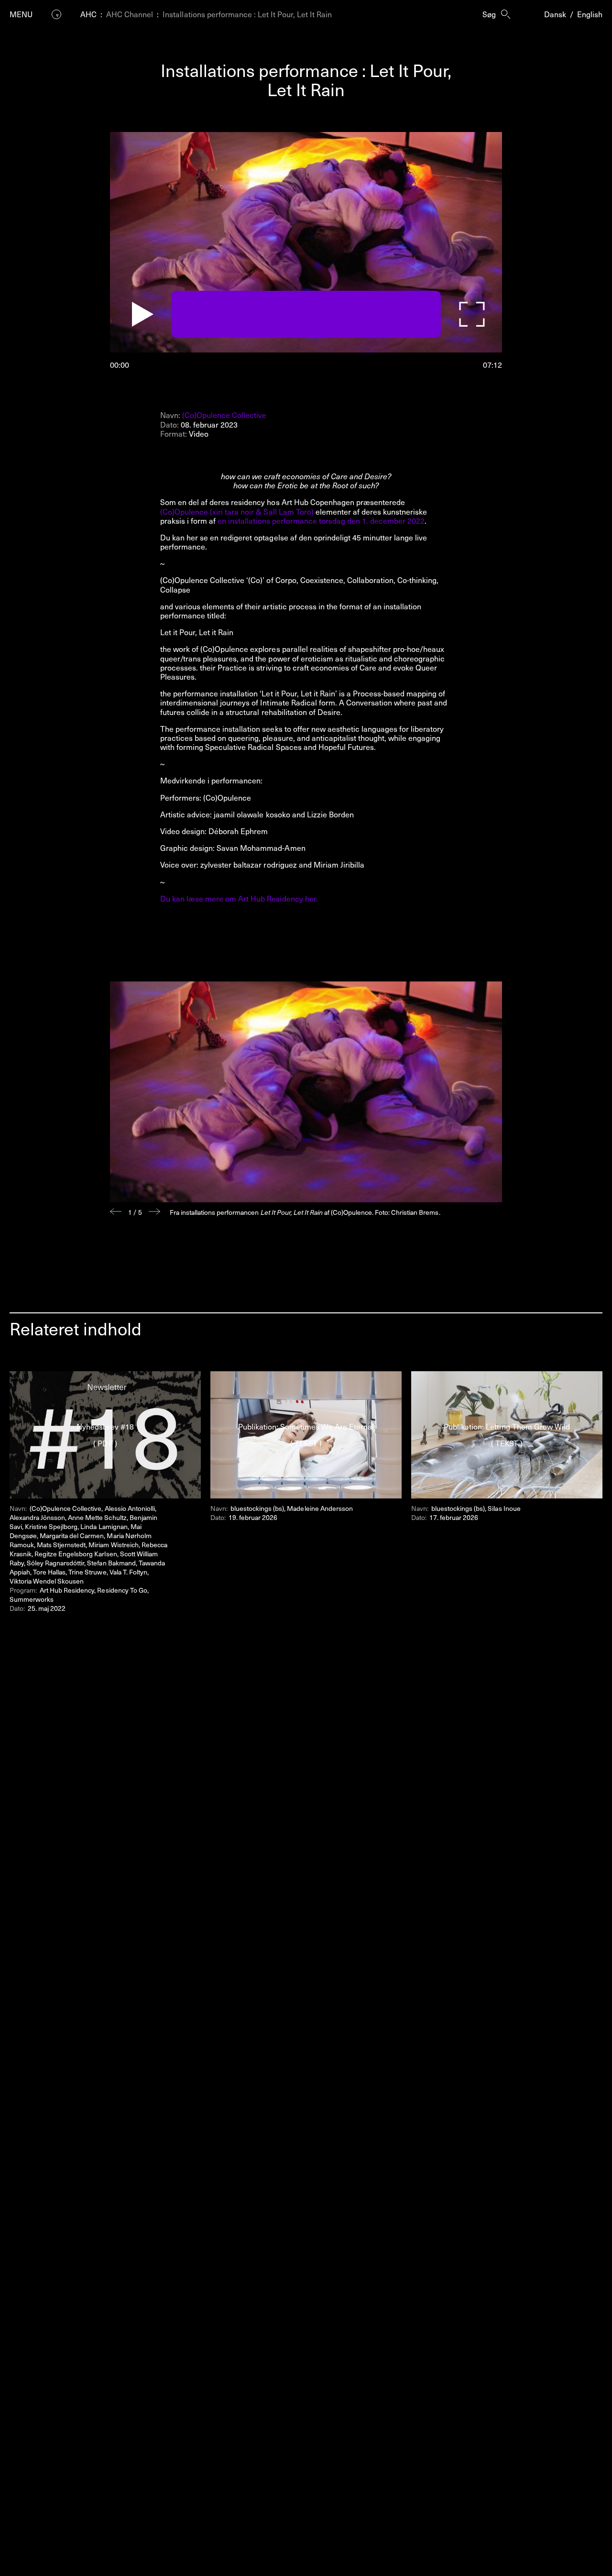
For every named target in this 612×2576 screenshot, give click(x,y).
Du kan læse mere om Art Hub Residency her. (239, 898)
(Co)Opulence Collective (224, 415)
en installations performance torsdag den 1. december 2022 (321, 520)
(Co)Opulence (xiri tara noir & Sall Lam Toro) (237, 511)
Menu (21, 14)
